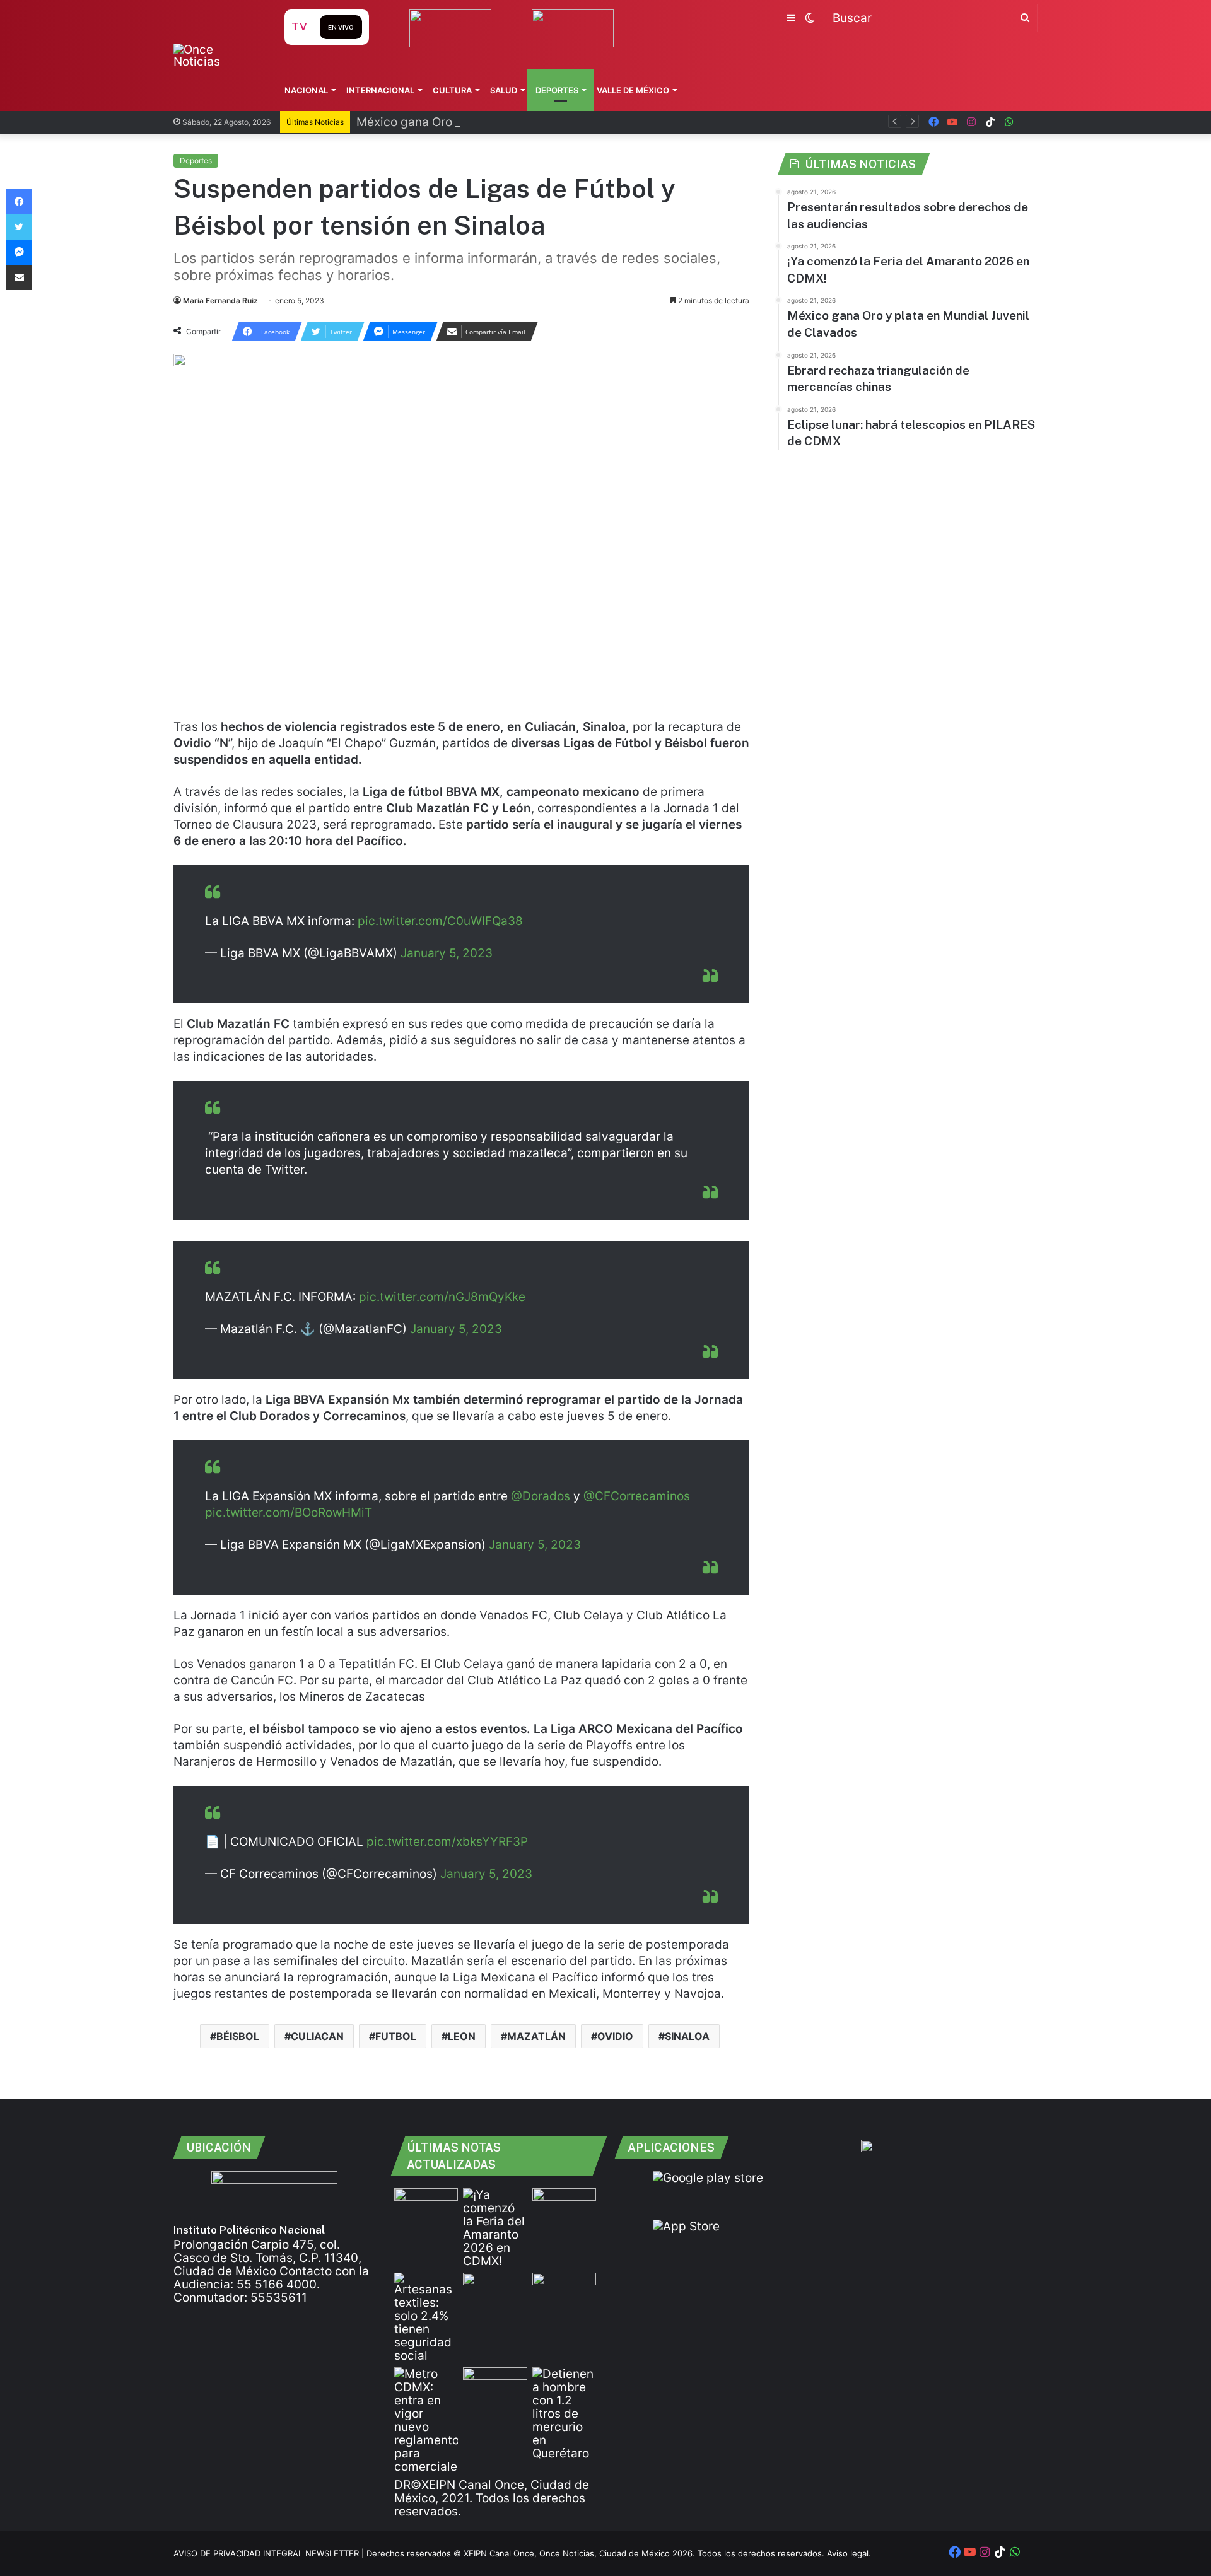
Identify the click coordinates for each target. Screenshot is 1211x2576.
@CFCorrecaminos (637, 1496)
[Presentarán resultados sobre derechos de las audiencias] (426, 2206)
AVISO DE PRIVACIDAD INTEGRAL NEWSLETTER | (270, 2553)
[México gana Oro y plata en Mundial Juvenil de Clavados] (564, 2206)
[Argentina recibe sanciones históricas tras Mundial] (495, 2385)
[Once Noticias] (217, 55)
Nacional (306, 90)
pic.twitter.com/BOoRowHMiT (289, 1512)
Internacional (380, 90)
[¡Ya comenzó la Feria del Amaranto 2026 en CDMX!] (495, 2228)
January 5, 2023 (447, 953)
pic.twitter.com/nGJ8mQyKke (442, 1297)
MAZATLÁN (536, 2036)
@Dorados (541, 1496)
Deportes (557, 90)
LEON (462, 2036)
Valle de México (633, 90)
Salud (504, 90)
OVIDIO (615, 2036)
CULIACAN (317, 2036)
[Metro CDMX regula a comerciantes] (426, 2420)
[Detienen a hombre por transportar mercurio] (564, 2414)
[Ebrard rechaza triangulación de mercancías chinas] (495, 2291)
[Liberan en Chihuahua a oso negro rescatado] (564, 2291)
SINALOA (687, 2036)
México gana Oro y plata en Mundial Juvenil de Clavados (517, 122)
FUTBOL (396, 2036)
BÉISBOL (238, 2036)
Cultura (452, 90)
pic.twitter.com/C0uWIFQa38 (440, 921)
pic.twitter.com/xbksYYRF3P (447, 1842)
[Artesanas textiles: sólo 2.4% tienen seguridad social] (426, 2317)
